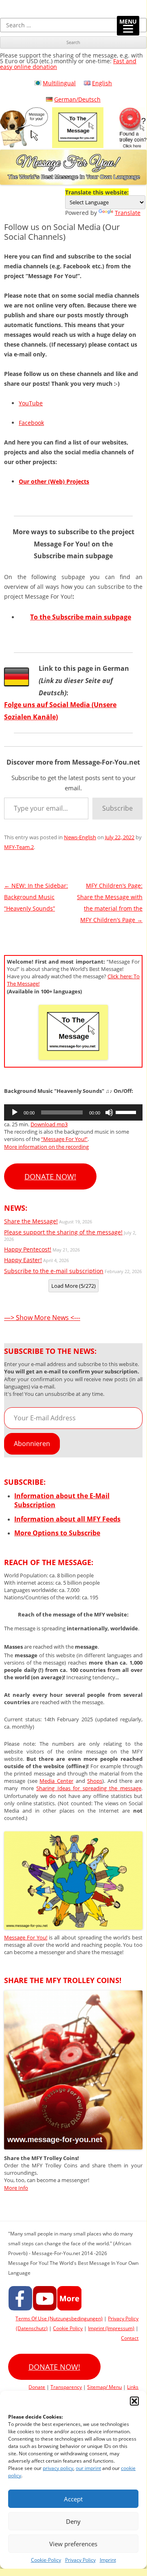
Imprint (108, 2560)
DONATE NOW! (50, 1176)
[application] (73, 1112)
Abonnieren (32, 1444)
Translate (128, 213)
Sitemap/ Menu (104, 2387)
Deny (73, 2521)
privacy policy (58, 2468)
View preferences (73, 2544)
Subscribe (117, 808)
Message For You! (26, 1937)
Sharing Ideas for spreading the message (89, 1788)
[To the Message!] (73, 1927)
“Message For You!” (64, 1139)
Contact (130, 2338)
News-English (80, 837)
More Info (16, 2188)
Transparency (66, 2387)
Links (133, 2387)
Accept (73, 2499)
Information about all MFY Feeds (67, 1519)
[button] (134, 2401)
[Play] (15, 1112)
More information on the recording (46, 1147)
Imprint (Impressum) (111, 2328)
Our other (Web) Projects (54, 481)
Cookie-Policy (46, 2560)
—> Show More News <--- (42, 1318)
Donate (37, 2387)
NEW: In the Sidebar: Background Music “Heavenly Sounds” (36, 897)
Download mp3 (49, 1124)
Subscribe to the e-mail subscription (54, 1271)
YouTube (31, 403)
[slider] (127, 1112)
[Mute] (109, 1112)
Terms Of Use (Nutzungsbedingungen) (59, 2318)
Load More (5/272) (73, 1286)
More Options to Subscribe (57, 1533)
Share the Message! (31, 1221)
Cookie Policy (68, 2328)
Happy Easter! (23, 1260)
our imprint (88, 2468)
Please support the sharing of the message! (63, 1232)
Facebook (31, 423)
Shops (95, 1781)
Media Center (56, 1781)
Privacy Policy (80, 2560)
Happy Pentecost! (28, 1249)
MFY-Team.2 (19, 847)
